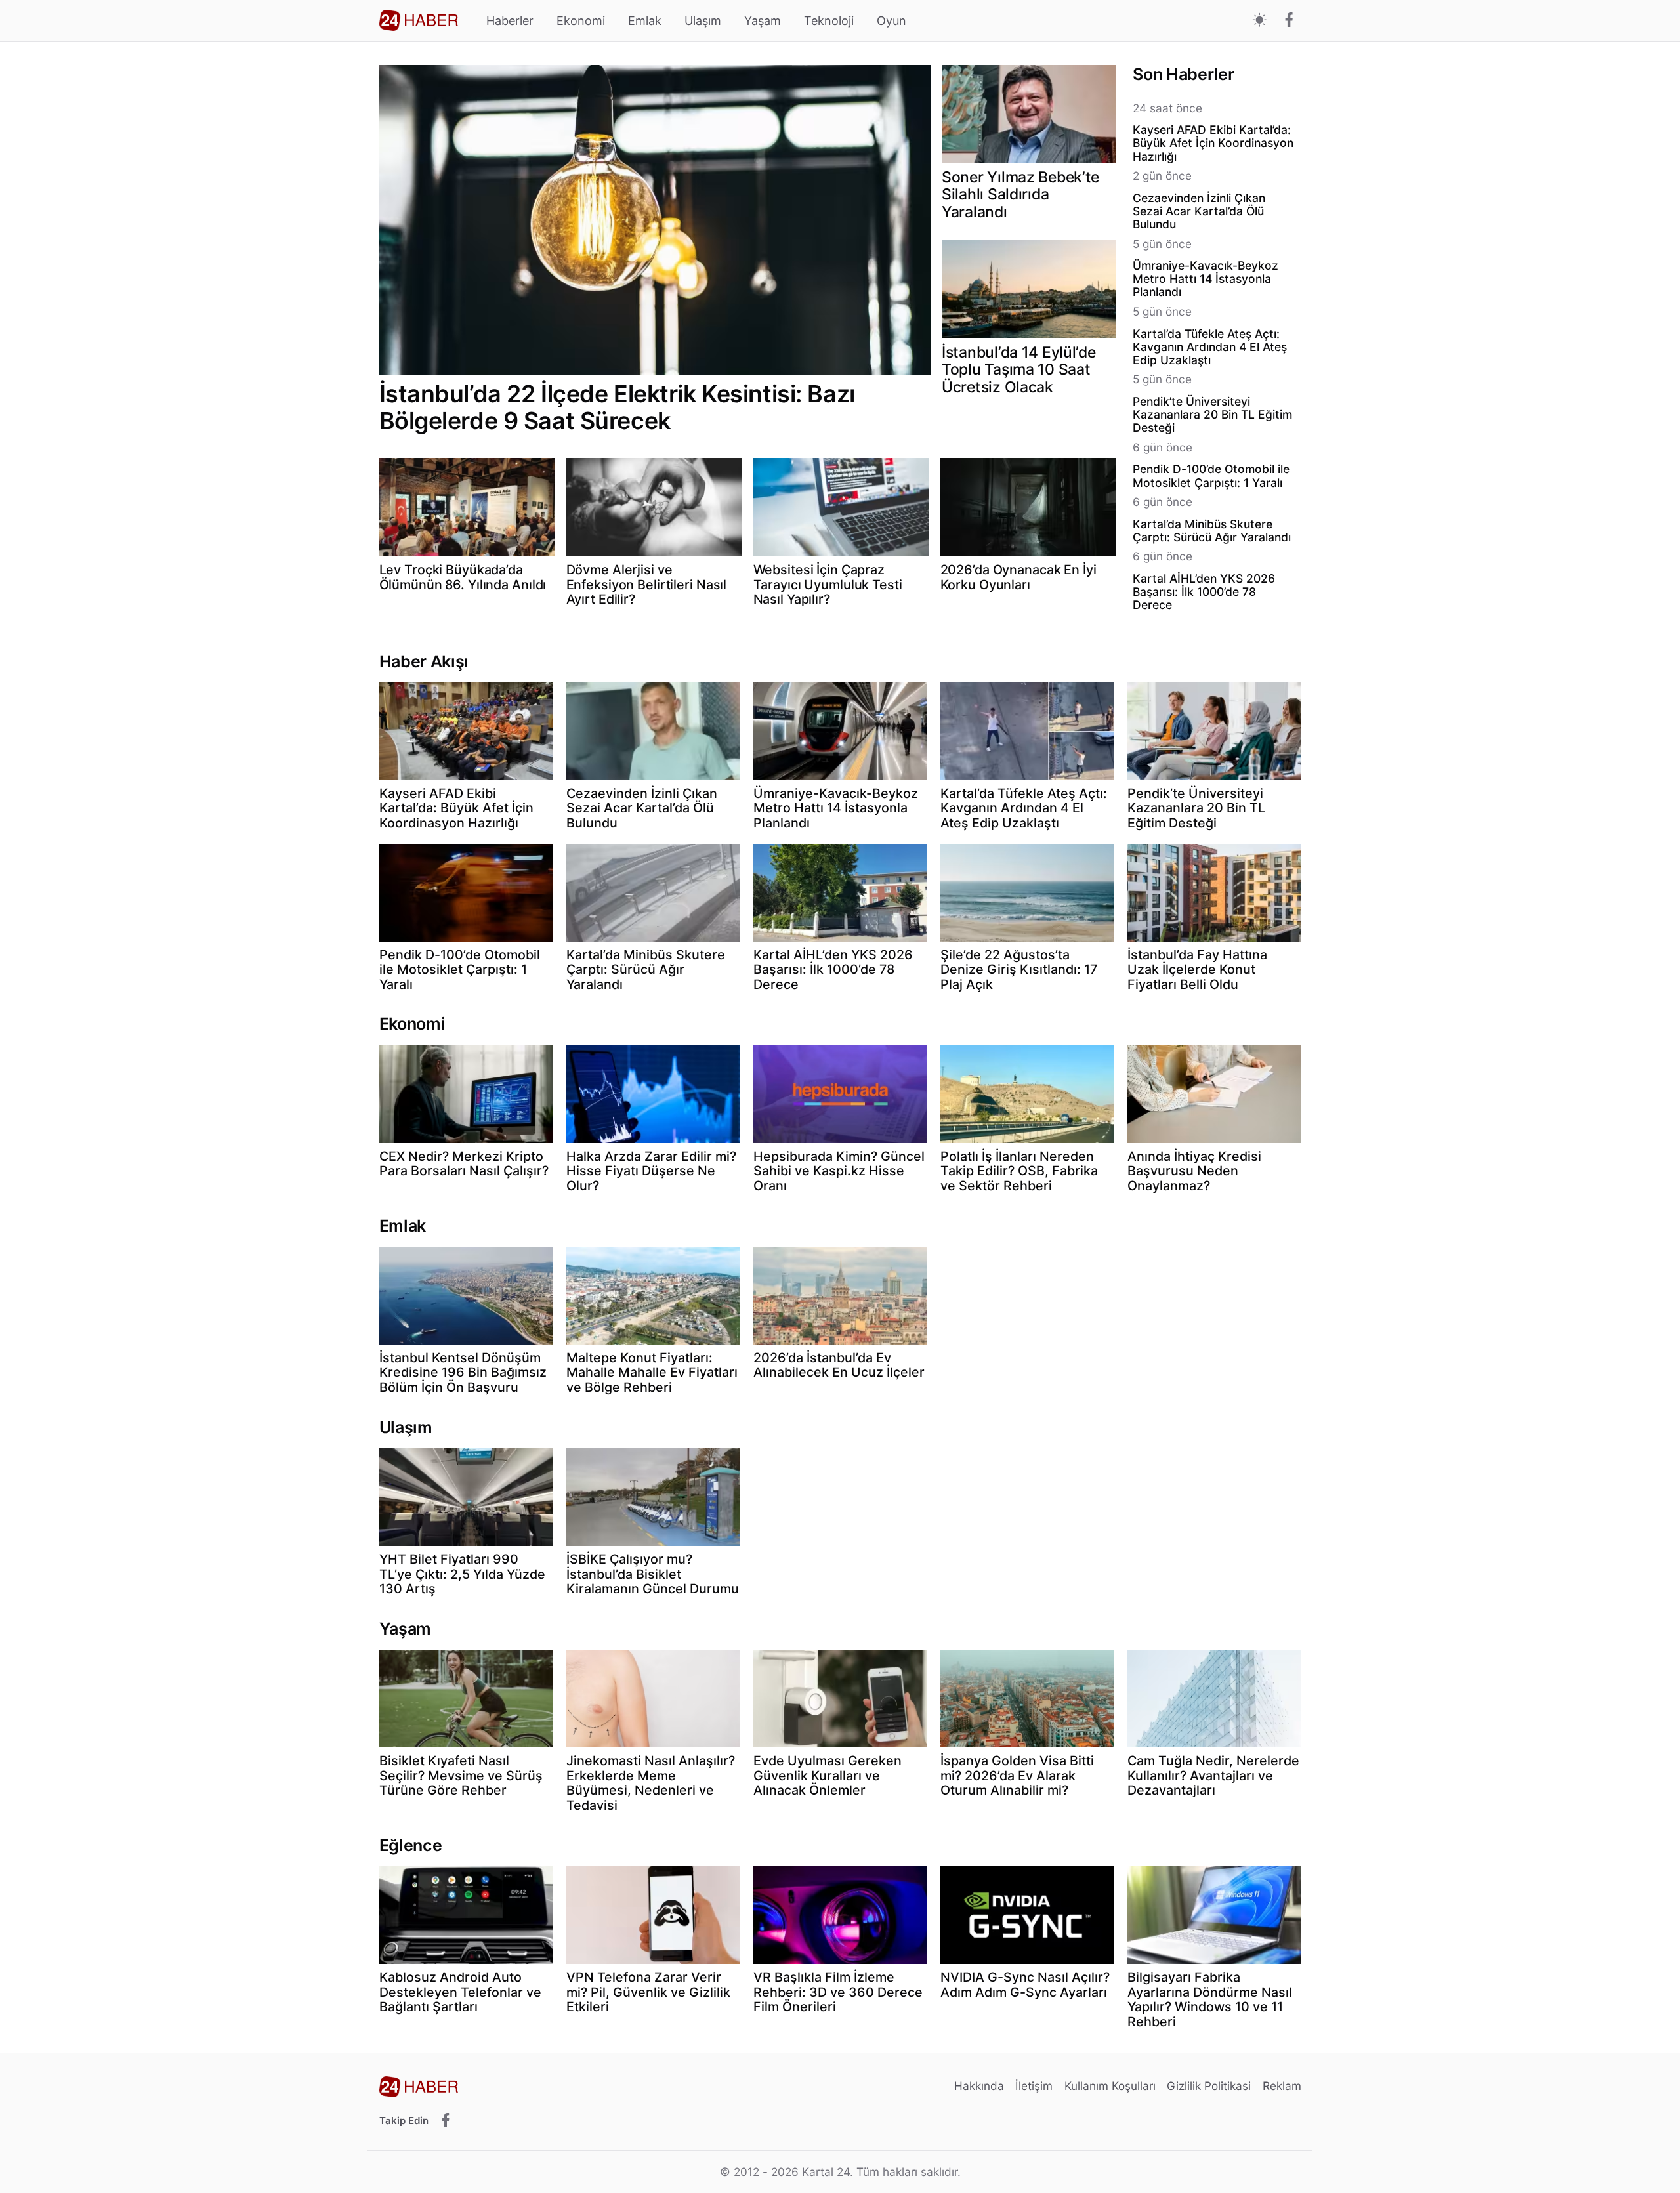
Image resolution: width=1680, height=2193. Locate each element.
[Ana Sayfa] (419, 20)
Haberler (510, 21)
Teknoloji (829, 21)
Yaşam (763, 21)
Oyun (892, 21)
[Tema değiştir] (1260, 21)
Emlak (645, 21)
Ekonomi (581, 21)
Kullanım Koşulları (1110, 2086)
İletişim (1034, 2086)
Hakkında (979, 2086)
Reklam (1282, 2086)
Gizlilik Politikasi (1209, 2086)
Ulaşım (703, 21)
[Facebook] (1289, 21)
